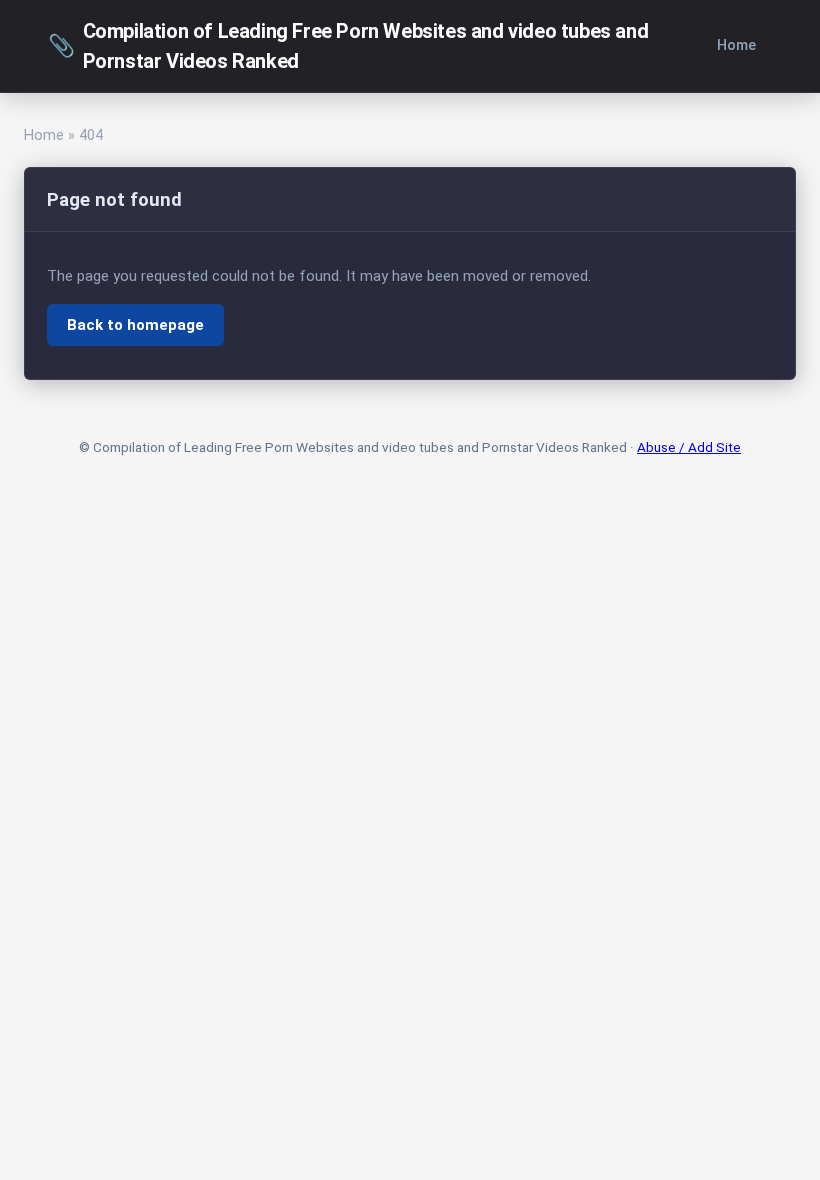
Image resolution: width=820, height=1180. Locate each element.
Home (736, 45)
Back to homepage (135, 325)
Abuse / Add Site (689, 447)
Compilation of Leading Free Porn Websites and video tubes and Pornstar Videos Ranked (348, 46)
